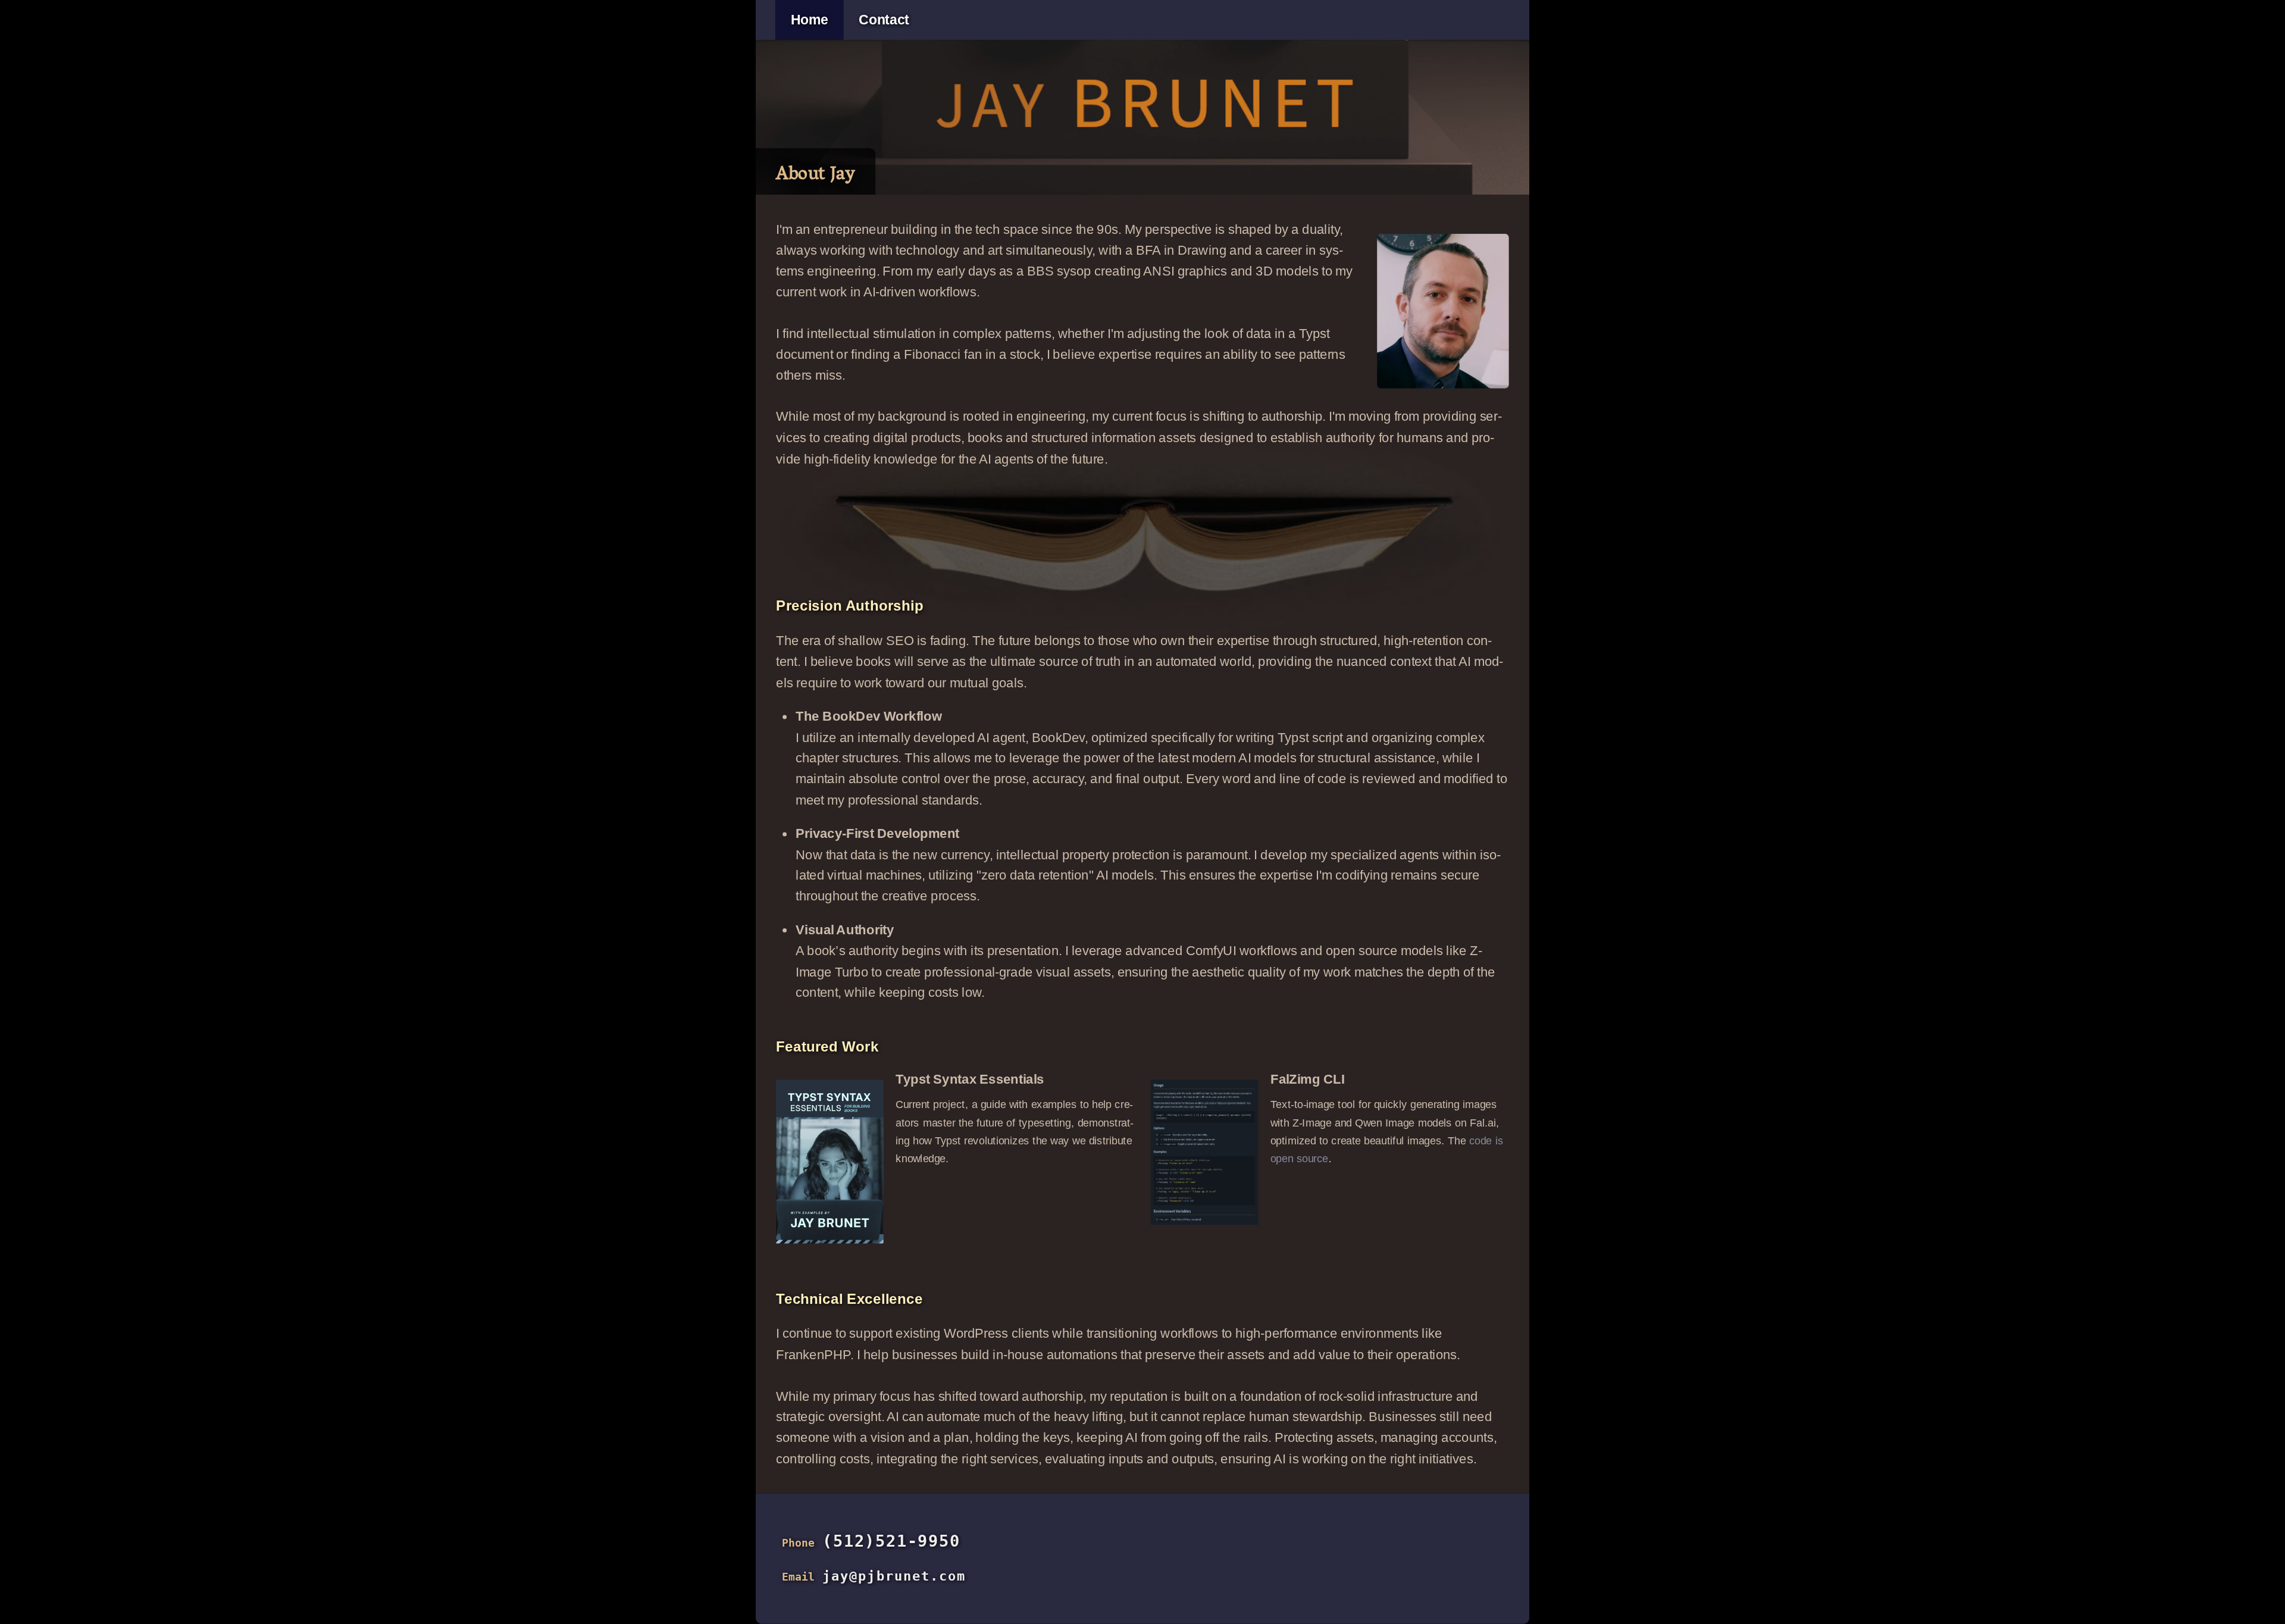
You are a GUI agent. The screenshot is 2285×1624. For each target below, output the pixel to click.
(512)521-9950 (891, 1541)
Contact (884, 20)
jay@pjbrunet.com (894, 1576)
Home (810, 20)
